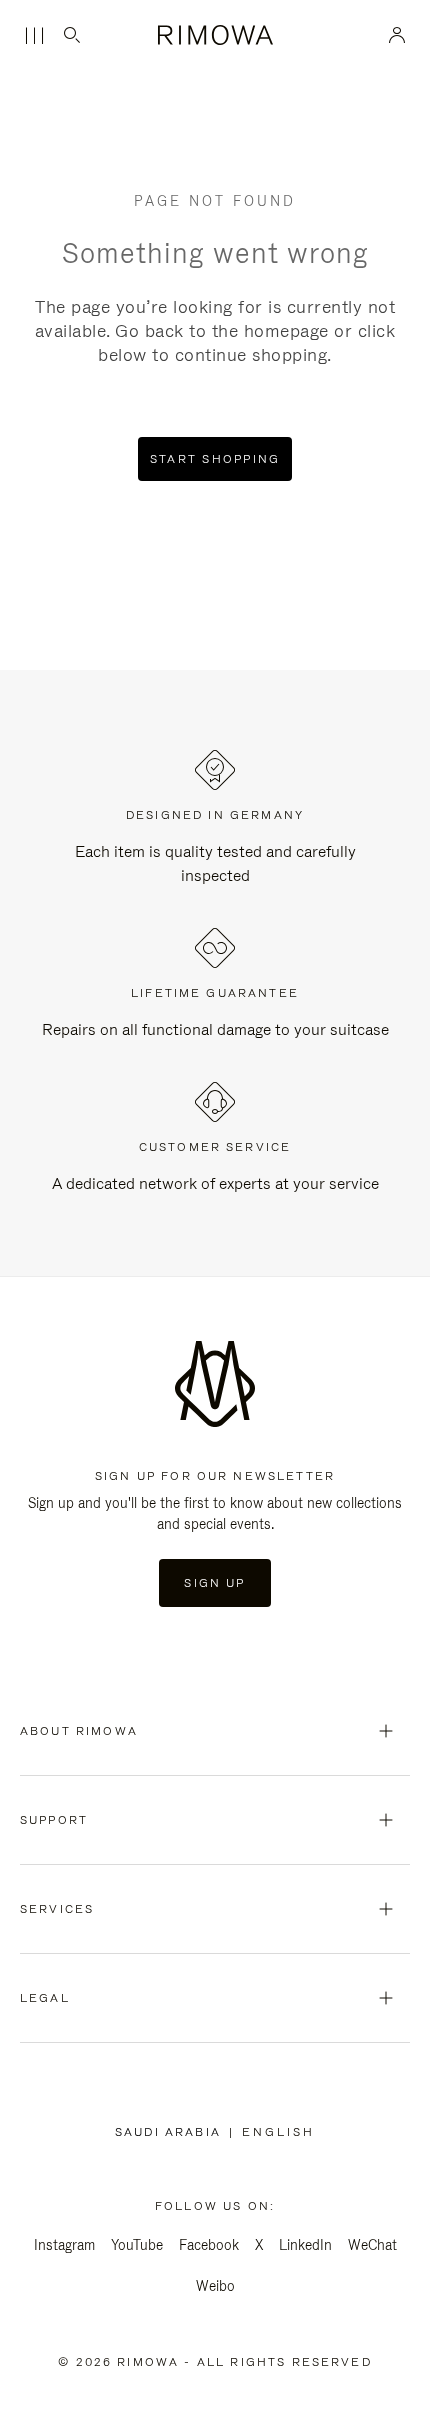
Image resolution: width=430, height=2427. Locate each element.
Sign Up (214, 1583)
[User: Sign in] (397, 35)
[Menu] (34, 36)
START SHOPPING (215, 459)
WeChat (372, 2245)
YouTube (137, 2245)
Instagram (64, 2245)
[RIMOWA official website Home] (215, 35)
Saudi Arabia (172, 2132)
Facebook (209, 2245)
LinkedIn (305, 2245)
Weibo (215, 2286)
